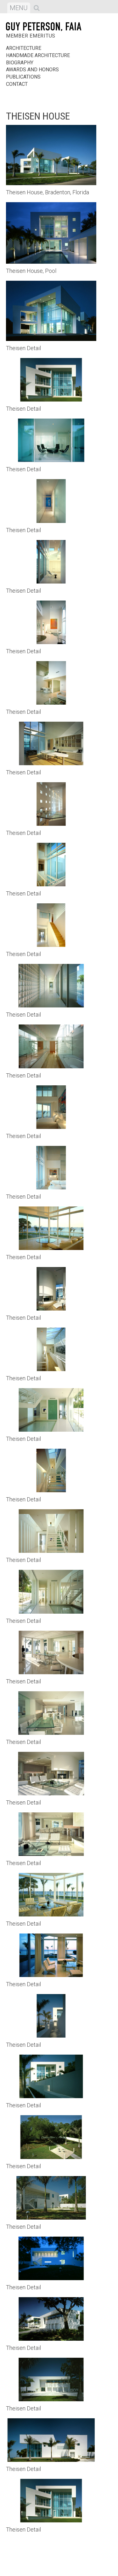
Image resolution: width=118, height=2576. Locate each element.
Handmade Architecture (38, 55)
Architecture (24, 48)
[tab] (37, 8)
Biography (20, 63)
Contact (17, 84)
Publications (23, 77)
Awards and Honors (32, 70)
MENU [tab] (20, 9)
